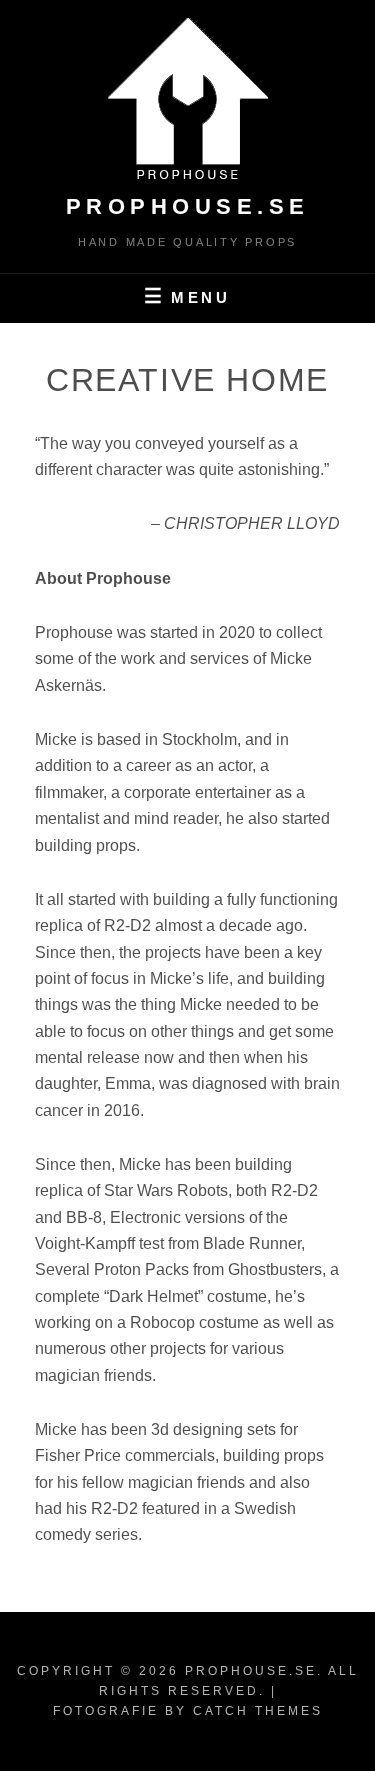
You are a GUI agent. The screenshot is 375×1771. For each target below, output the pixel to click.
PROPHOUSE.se (188, 206)
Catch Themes (258, 1711)
